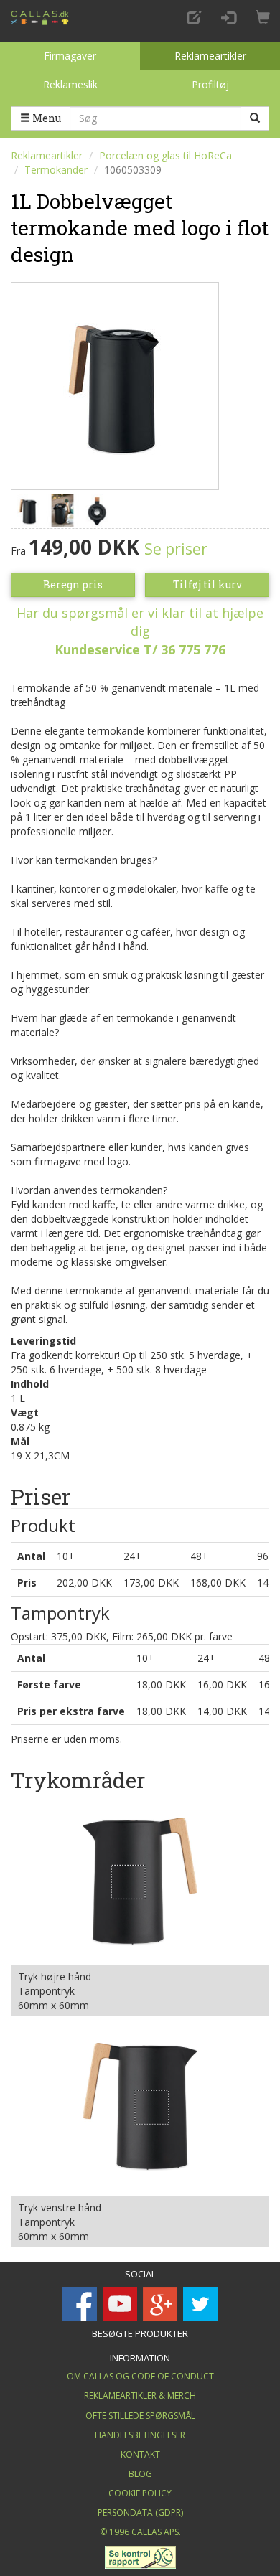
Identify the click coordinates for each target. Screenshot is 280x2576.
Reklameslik (70, 84)
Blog (140, 2474)
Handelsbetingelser (140, 2435)
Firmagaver (70, 56)
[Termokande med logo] (115, 384)
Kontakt (140, 2454)
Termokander (56, 170)
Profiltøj (210, 84)
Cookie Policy (140, 2493)
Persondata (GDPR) (140, 2512)
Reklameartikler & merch (140, 2396)
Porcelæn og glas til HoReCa (165, 155)
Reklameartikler (210, 56)
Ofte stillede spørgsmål (140, 2416)
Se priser (176, 549)
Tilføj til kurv (207, 584)
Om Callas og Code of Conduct (140, 2376)
